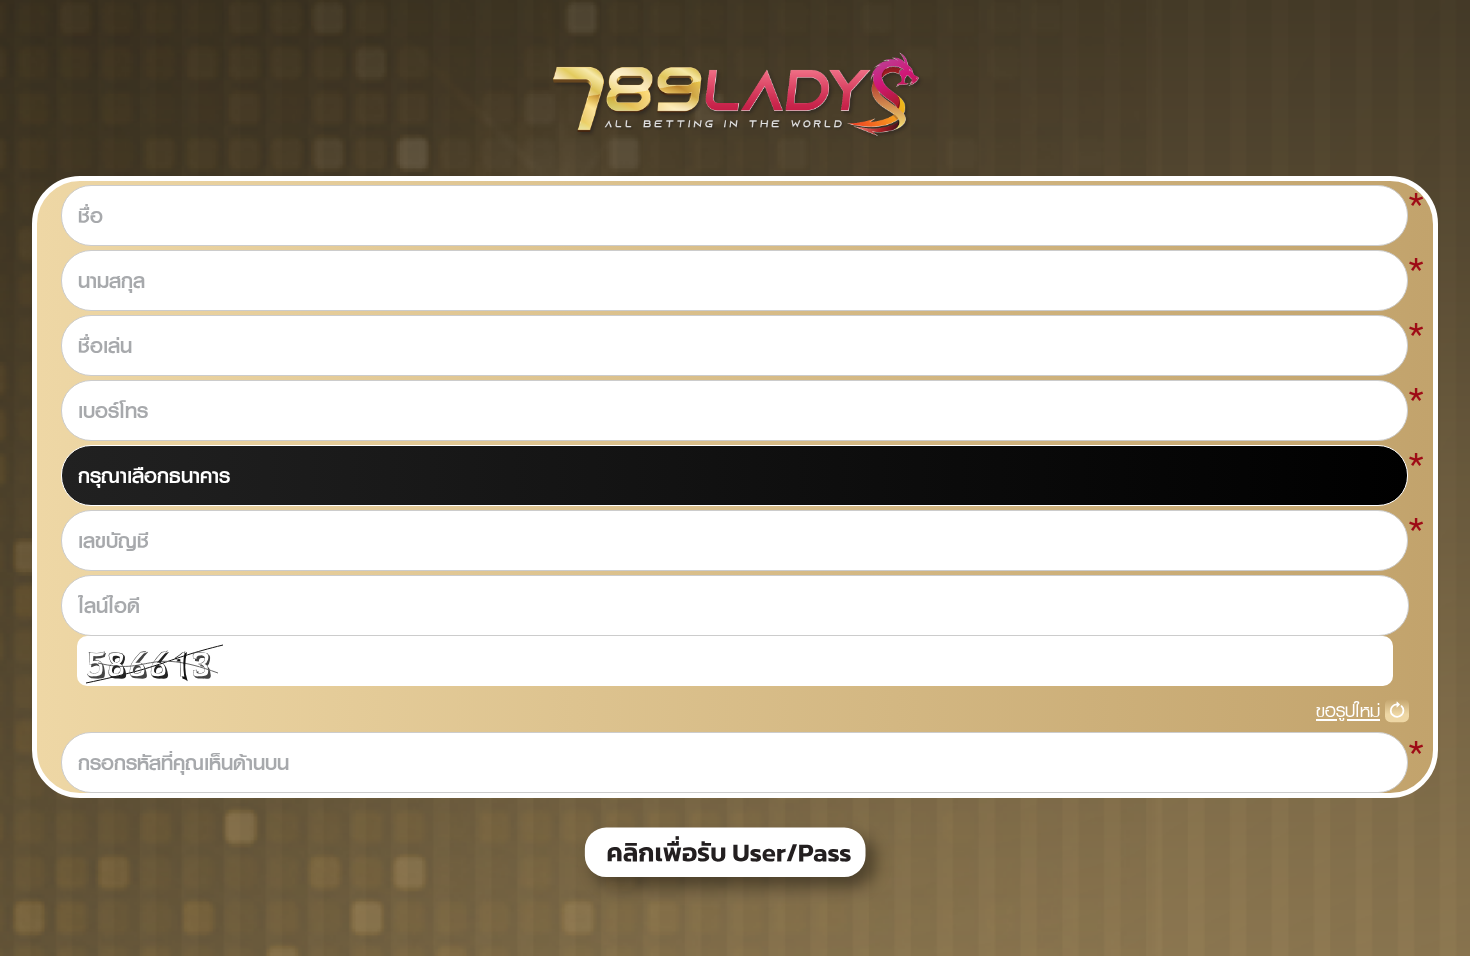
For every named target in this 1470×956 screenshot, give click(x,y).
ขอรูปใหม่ (1348, 711)
